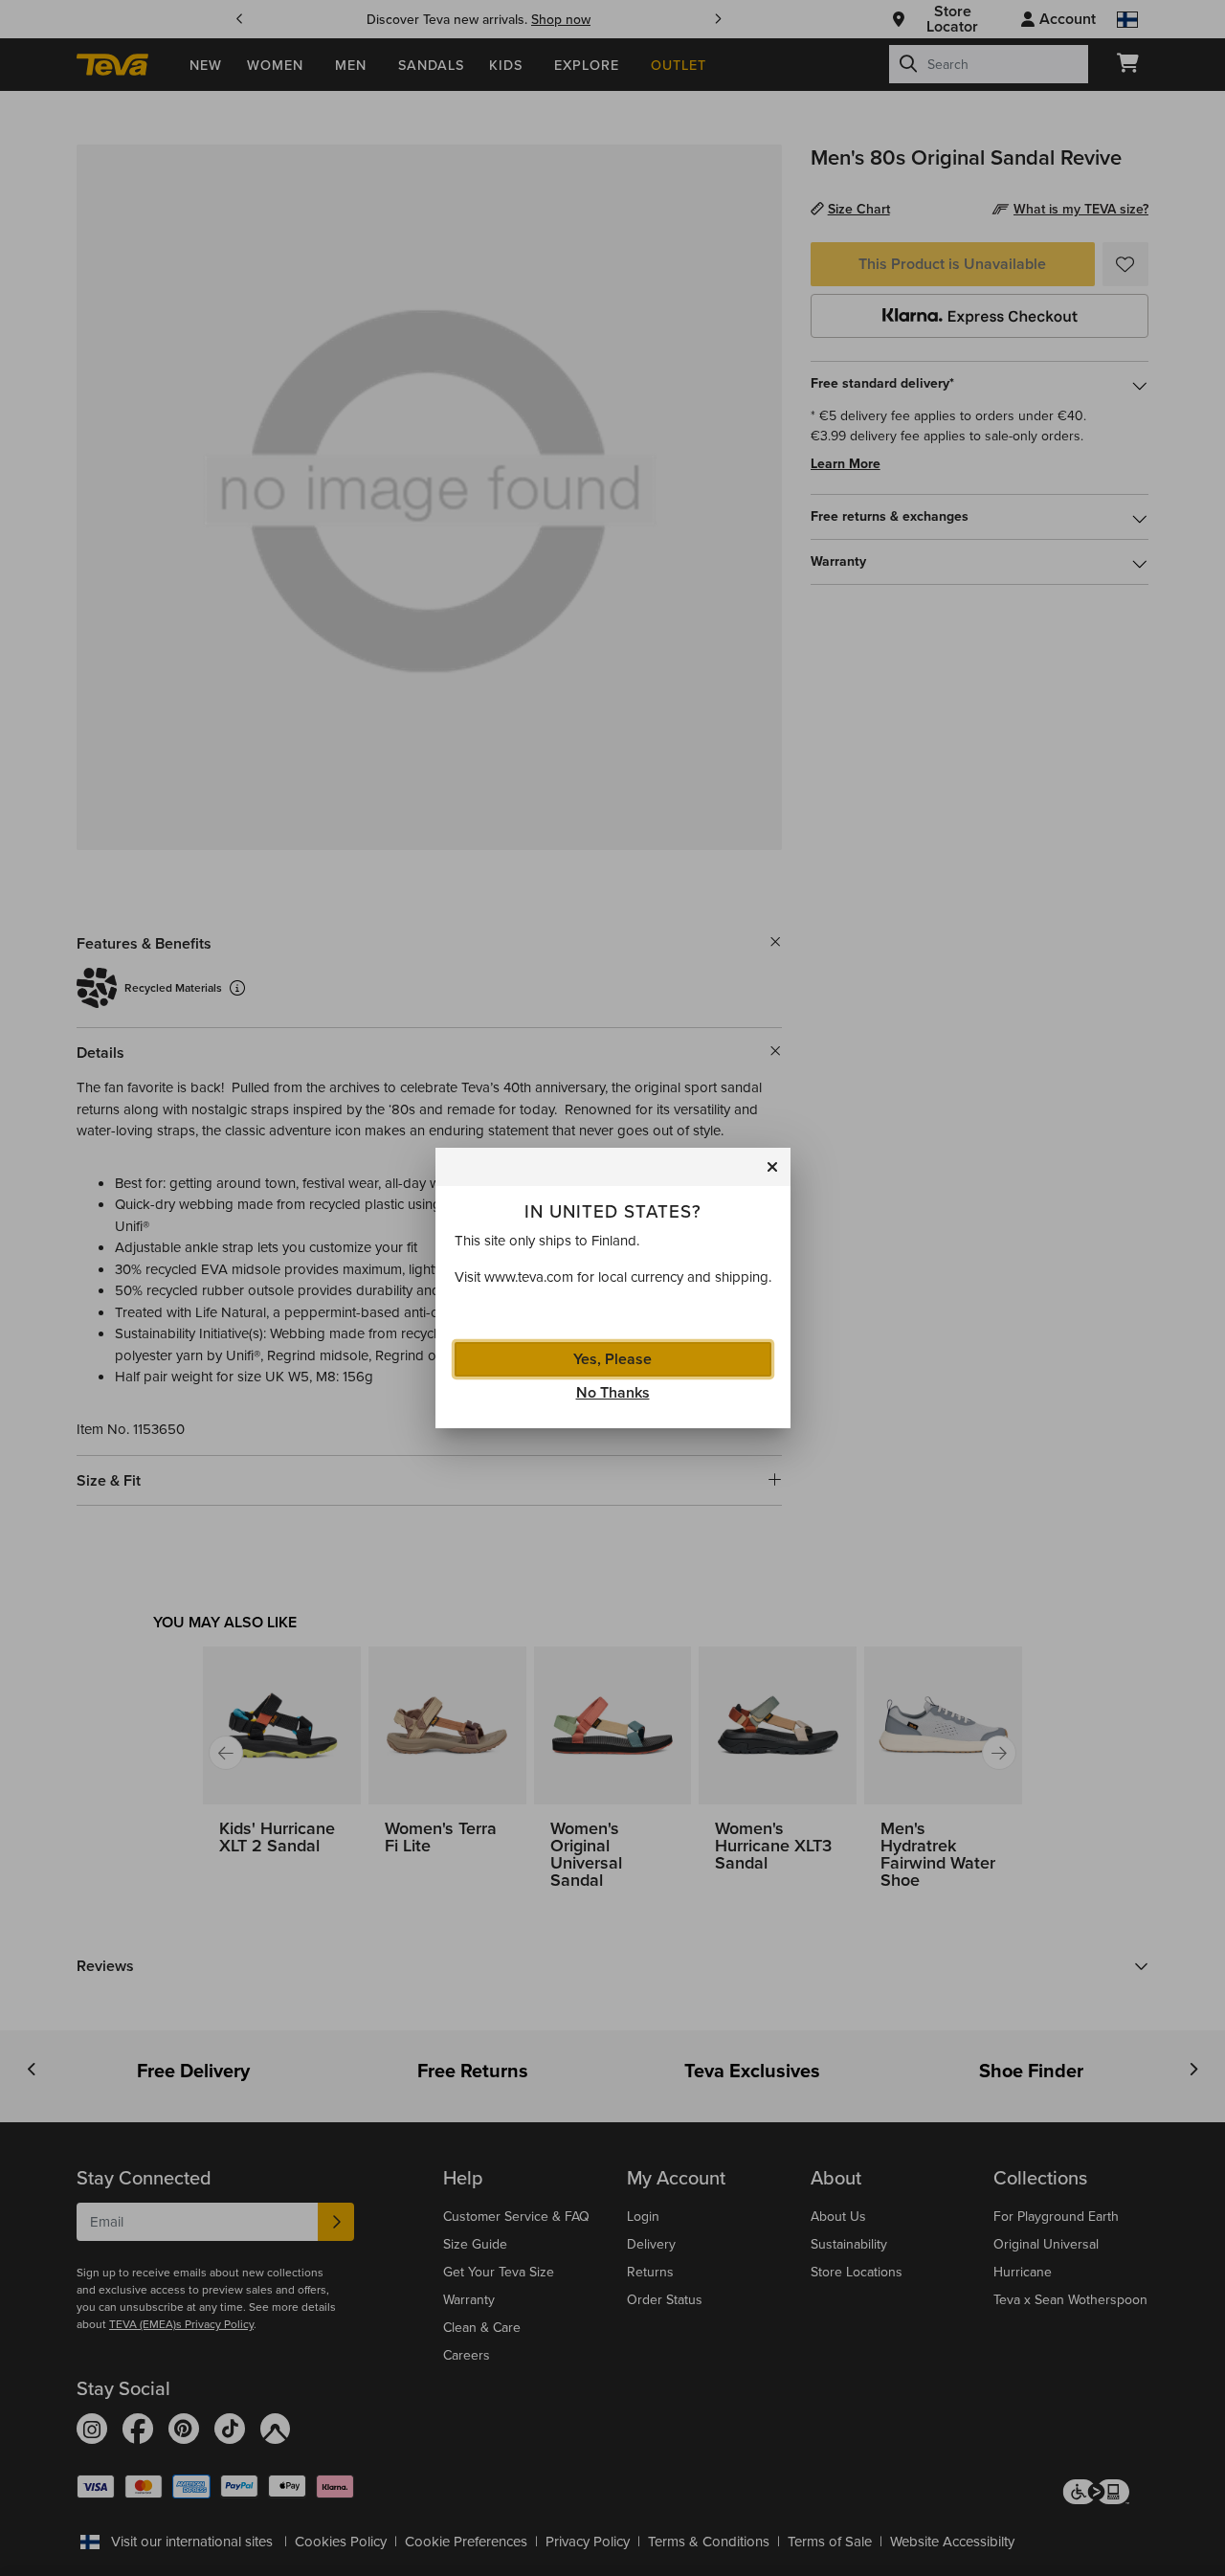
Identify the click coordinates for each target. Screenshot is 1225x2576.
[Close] (772, 1167)
